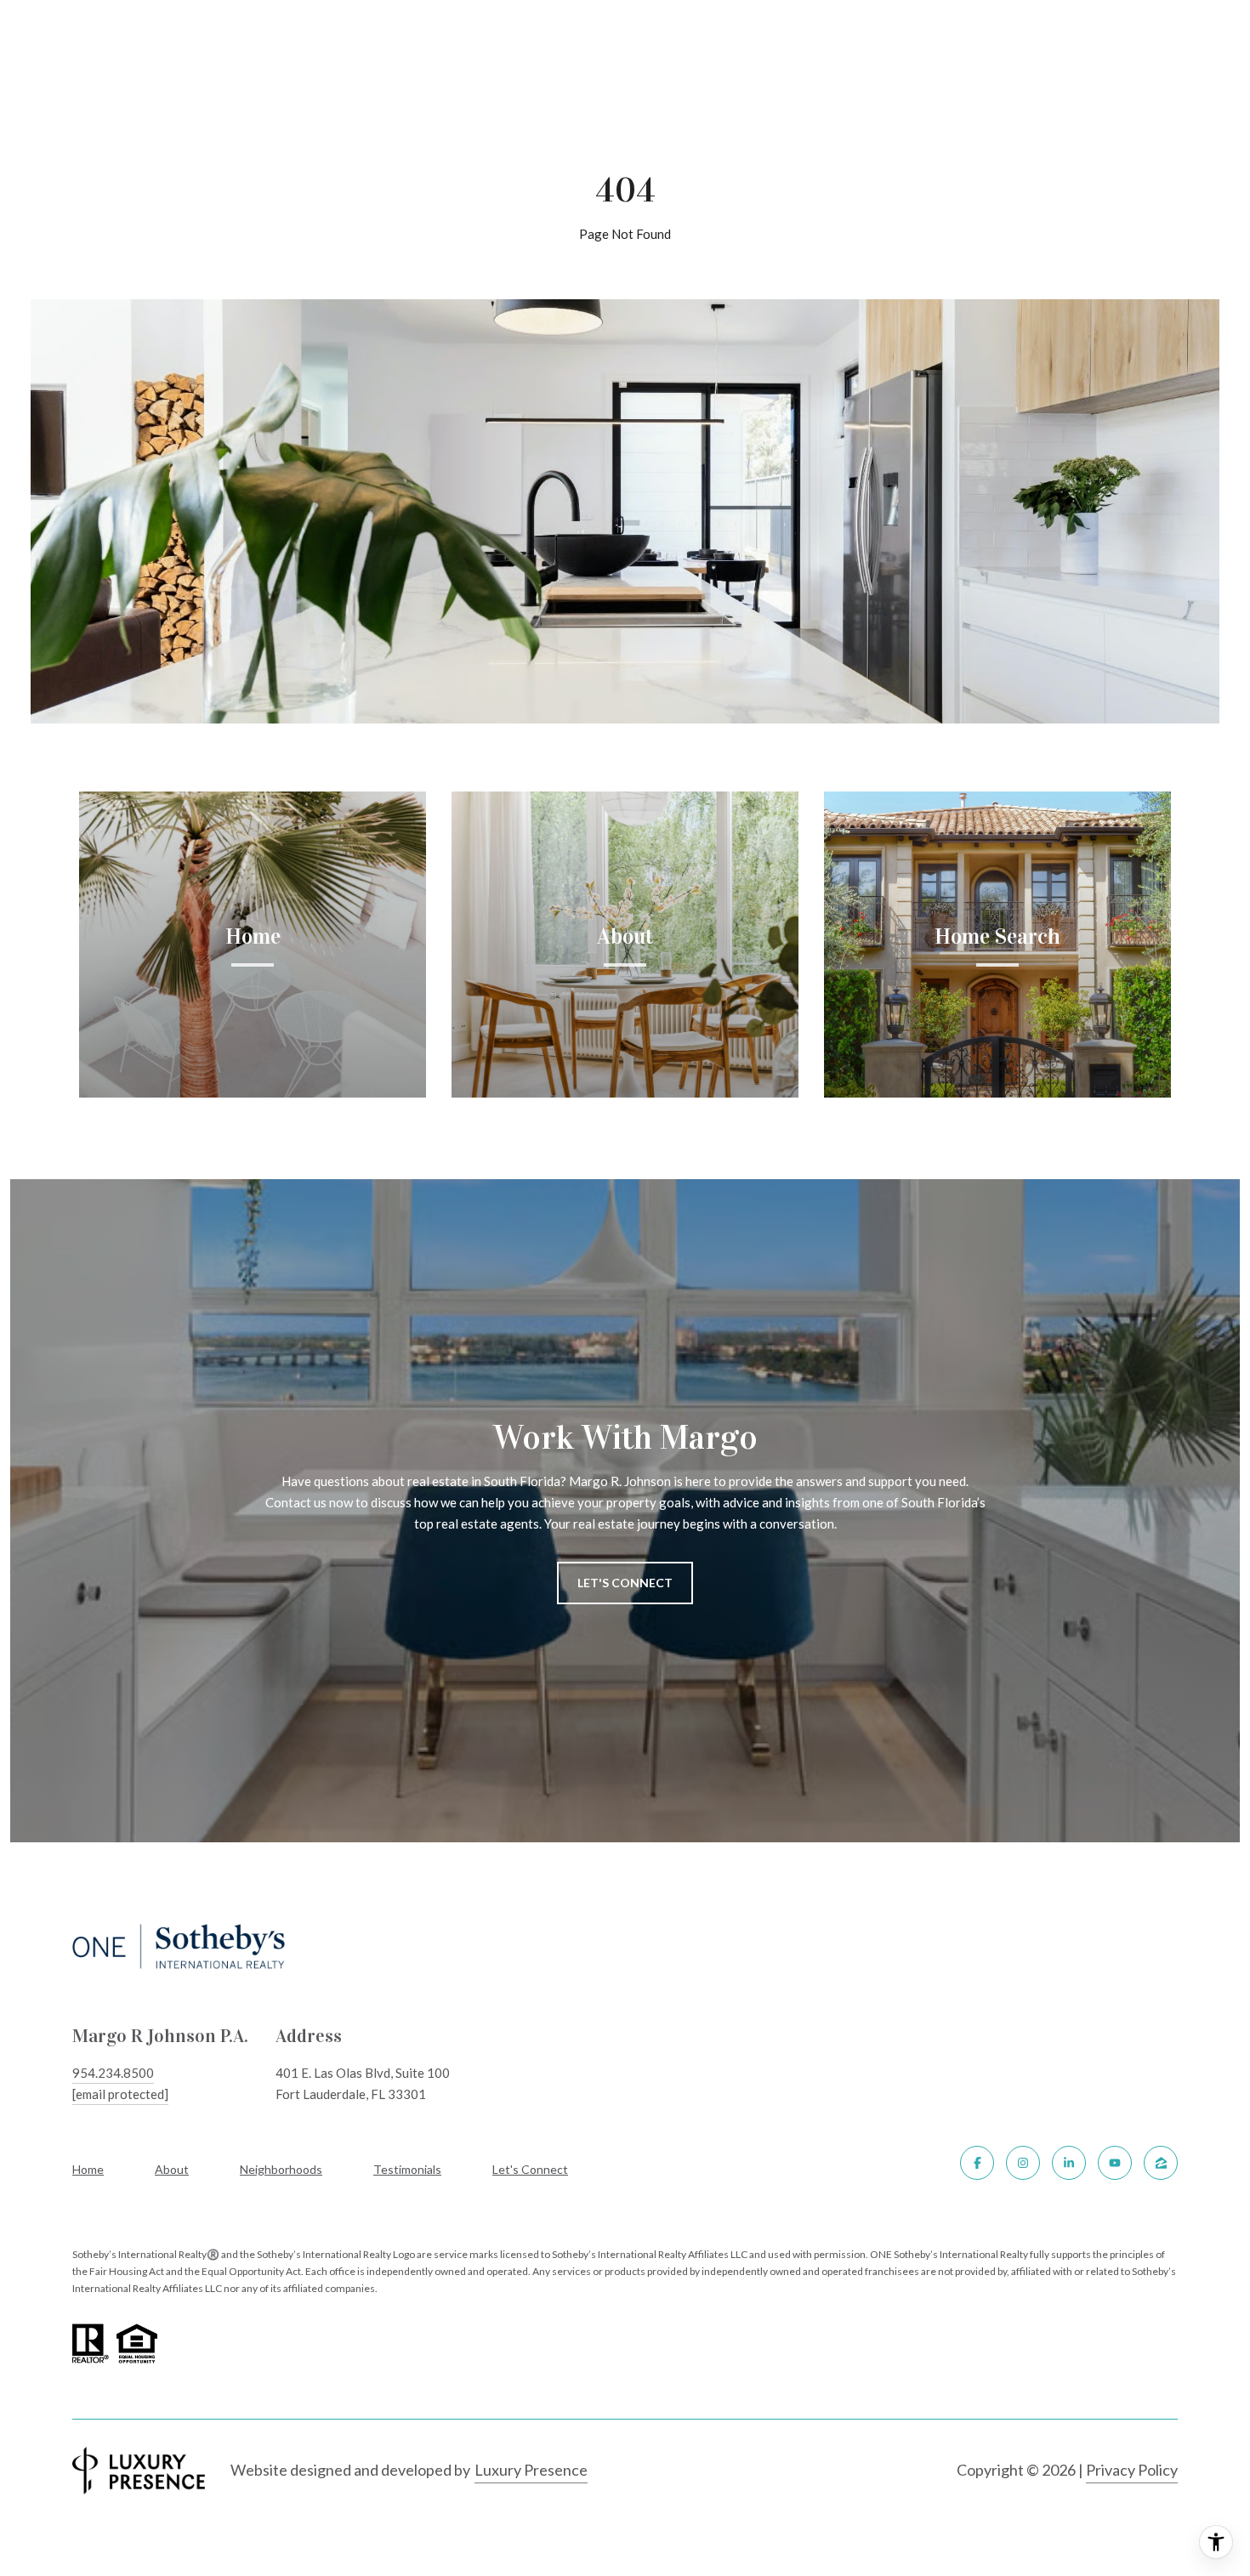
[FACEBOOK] (977, 2163)
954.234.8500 (113, 2073)
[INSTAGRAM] (1023, 2163)
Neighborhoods (281, 2169)
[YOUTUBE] (1115, 2163)
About (172, 2169)
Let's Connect (530, 2170)
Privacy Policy (1132, 2470)
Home (88, 2169)
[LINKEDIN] (1069, 2163)
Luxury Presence (531, 2470)
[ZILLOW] (1161, 2163)
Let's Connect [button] (625, 1583)
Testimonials (407, 2169)
